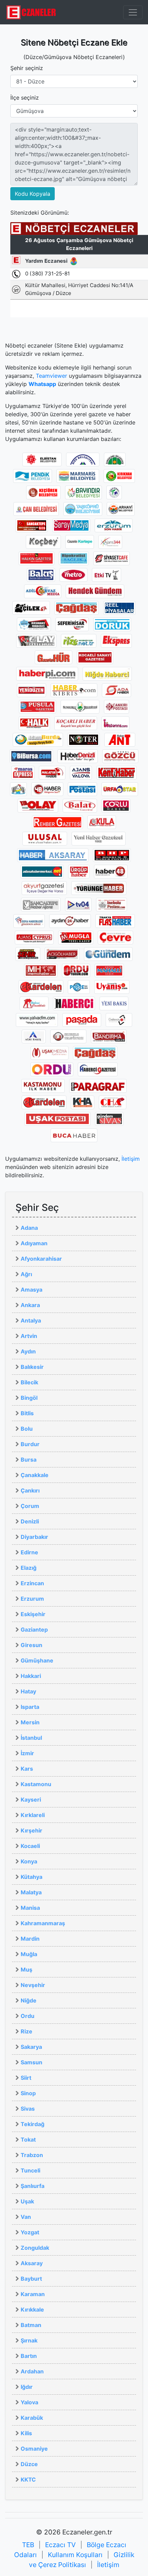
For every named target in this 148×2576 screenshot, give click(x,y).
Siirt (26, 2078)
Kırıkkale (32, 2310)
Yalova (29, 2402)
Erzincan (32, 1583)
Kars (27, 1769)
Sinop (28, 2093)
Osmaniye (34, 2449)
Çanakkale (35, 1475)
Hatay (28, 1691)
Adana (29, 1228)
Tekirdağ (33, 2124)
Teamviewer (51, 376)
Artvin (29, 1336)
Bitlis (27, 1413)
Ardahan (32, 2371)
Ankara (30, 1305)
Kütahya (31, 1877)
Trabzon (32, 2155)
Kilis (26, 2433)
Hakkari (31, 1676)
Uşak (27, 2201)
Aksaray (32, 2263)
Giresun (31, 1645)
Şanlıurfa (33, 2186)
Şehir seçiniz (27, 68)
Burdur (30, 1444)
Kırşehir (31, 1830)
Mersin (30, 1722)
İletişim (131, 1159)
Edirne (29, 1552)
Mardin (30, 1939)
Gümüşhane (37, 1660)
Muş (27, 1970)
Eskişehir (33, 1614)
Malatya (31, 1892)
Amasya (31, 1290)
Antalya (31, 1320)
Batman (31, 2325)
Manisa (30, 1908)
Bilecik (29, 1382)
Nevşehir (33, 1985)
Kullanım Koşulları (75, 2555)
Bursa (29, 1460)
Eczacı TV (60, 2545)
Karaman (33, 2294)
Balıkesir (32, 1367)
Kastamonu (36, 1784)
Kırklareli (33, 1815)
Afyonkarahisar (41, 1259)
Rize (27, 2031)
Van (26, 2217)
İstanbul (31, 1738)
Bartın (29, 2356)
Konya (29, 1861)
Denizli (30, 1521)
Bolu (27, 1429)
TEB (28, 2545)
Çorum (30, 1506)
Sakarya (31, 2047)
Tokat (28, 2140)
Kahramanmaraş (43, 1923)
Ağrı (26, 1274)
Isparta (30, 1707)
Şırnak (29, 2340)
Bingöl (29, 1398)
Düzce (29, 2464)
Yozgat (30, 2232)
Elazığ (29, 1568)
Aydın (28, 1351)
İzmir (27, 1753)
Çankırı (30, 1490)
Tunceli (30, 2170)
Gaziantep (34, 1630)
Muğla (29, 1954)
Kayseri (31, 1800)
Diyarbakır (34, 1537)
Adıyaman (34, 1243)
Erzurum (32, 1599)
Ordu (28, 2016)
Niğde (29, 2000)
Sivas (28, 2109)
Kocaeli (30, 1846)
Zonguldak (35, 2248)
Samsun (31, 2062)
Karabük (32, 2418)
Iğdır (27, 2387)
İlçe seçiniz (25, 98)
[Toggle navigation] (133, 12)
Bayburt (31, 2279)
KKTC (28, 2479)
